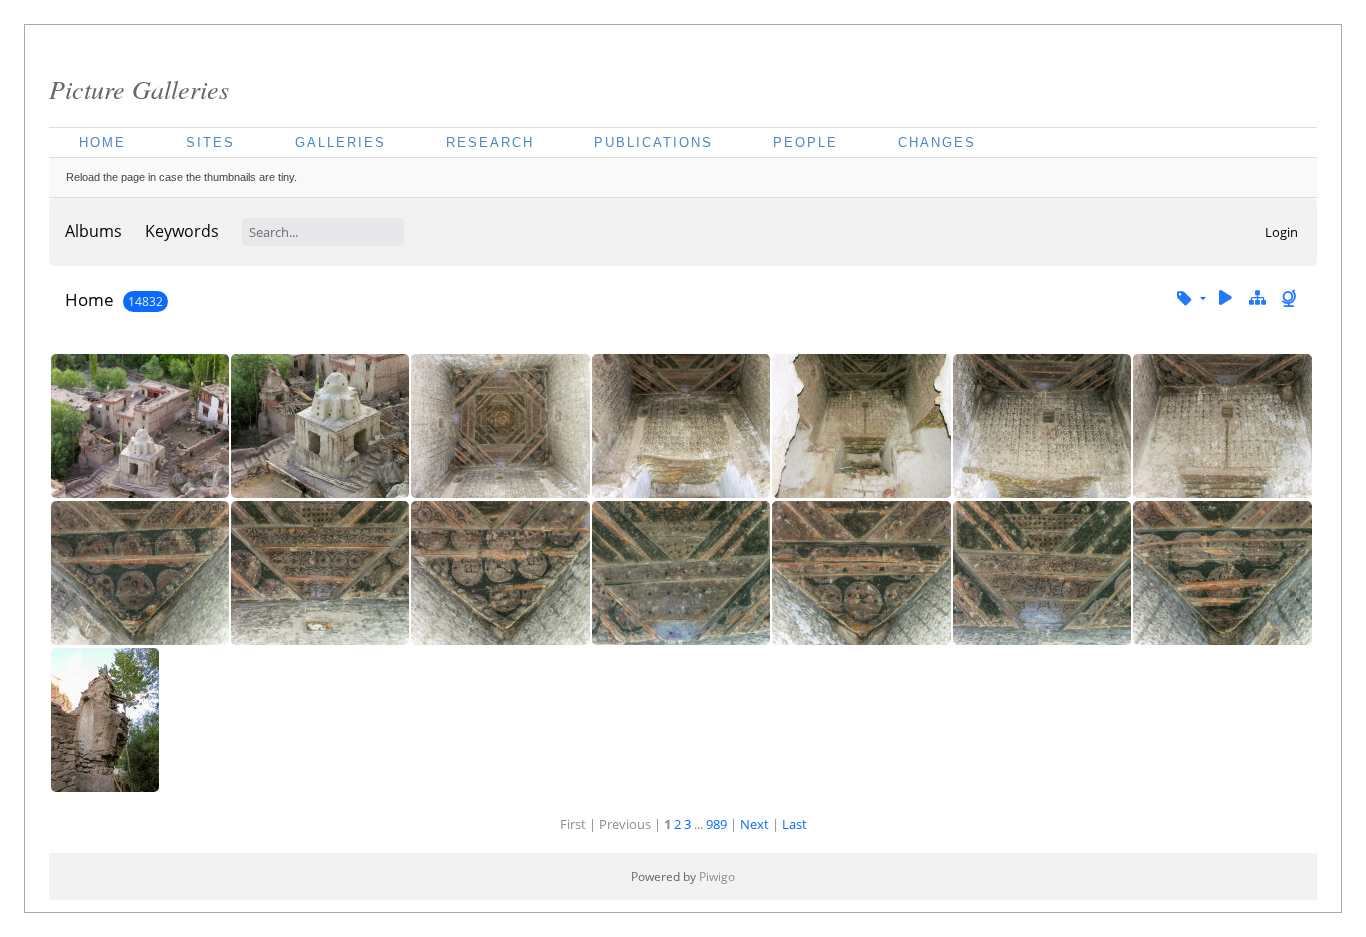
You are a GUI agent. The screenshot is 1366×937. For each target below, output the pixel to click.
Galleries (340, 142)
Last (794, 824)
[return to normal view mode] (1257, 298)
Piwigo (717, 876)
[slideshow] (1226, 298)
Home (102, 142)
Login (1281, 232)
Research (490, 142)
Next (754, 824)
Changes (937, 142)
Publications (653, 142)
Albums (93, 231)
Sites (210, 142)
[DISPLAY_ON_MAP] (1291, 298)
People (805, 142)
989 (716, 824)
